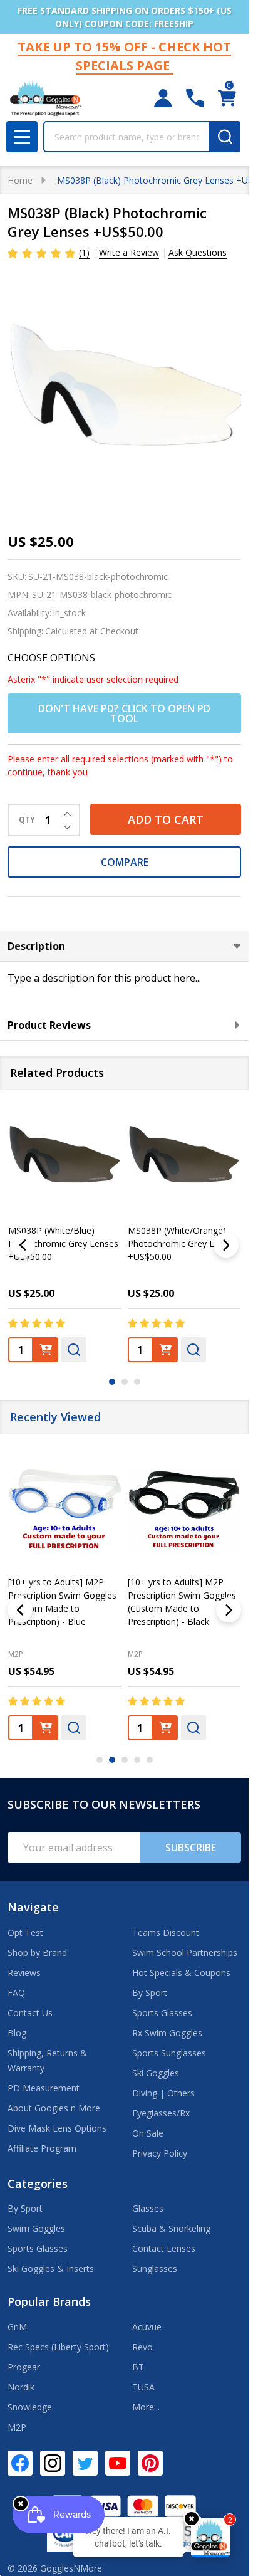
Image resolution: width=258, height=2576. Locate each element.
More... (146, 2407)
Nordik (21, 2387)
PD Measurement (44, 2088)
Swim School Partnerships (185, 1953)
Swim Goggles (36, 2228)
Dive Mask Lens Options (57, 2128)
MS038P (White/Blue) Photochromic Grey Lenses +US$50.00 (63, 1243)
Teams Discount (166, 1932)
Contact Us (30, 2013)
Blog (17, 2033)
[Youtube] (118, 2463)
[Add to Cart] (46, 1349)
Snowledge (30, 2407)
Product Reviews (49, 1025)
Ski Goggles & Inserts (51, 2268)
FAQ (16, 1993)
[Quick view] (74, 1349)
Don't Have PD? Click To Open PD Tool (124, 713)
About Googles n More (54, 2108)
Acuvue (147, 2327)
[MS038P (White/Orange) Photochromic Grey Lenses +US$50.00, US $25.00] (184, 1158)
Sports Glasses (162, 2013)
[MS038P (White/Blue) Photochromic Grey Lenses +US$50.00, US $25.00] (65, 1158)
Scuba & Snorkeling (171, 2228)
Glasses (148, 2208)
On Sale (148, 2133)
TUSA (143, 2387)
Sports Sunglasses (169, 2053)
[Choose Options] (46, 1727)
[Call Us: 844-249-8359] (195, 98)
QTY (27, 820)
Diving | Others (163, 2093)
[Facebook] (20, 2463)
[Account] (163, 98)
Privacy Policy (160, 2153)
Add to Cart (166, 819)
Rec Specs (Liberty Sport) (58, 2347)
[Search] (225, 137)
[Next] (226, 1245)
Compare (125, 862)
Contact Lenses (164, 2248)
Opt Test (25, 1932)
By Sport (150, 1993)
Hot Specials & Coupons (181, 1973)
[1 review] (42, 252)
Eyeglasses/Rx (161, 2113)
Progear (24, 2367)
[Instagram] (53, 2463)
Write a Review (129, 252)
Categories (38, 2184)
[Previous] (23, 1245)
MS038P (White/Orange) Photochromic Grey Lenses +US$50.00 (183, 1243)
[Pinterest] (150, 2463)
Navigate (33, 1907)
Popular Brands (49, 2301)
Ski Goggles (156, 2073)
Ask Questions (198, 252)
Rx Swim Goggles (167, 2033)
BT (138, 2367)
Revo (142, 2347)
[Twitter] (85, 2463)
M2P (16, 1653)
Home (20, 180)
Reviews (24, 1973)
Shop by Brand (37, 1953)
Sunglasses (155, 2268)
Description (36, 946)
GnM (17, 2327)
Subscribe (191, 1848)
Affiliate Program (42, 2148)
